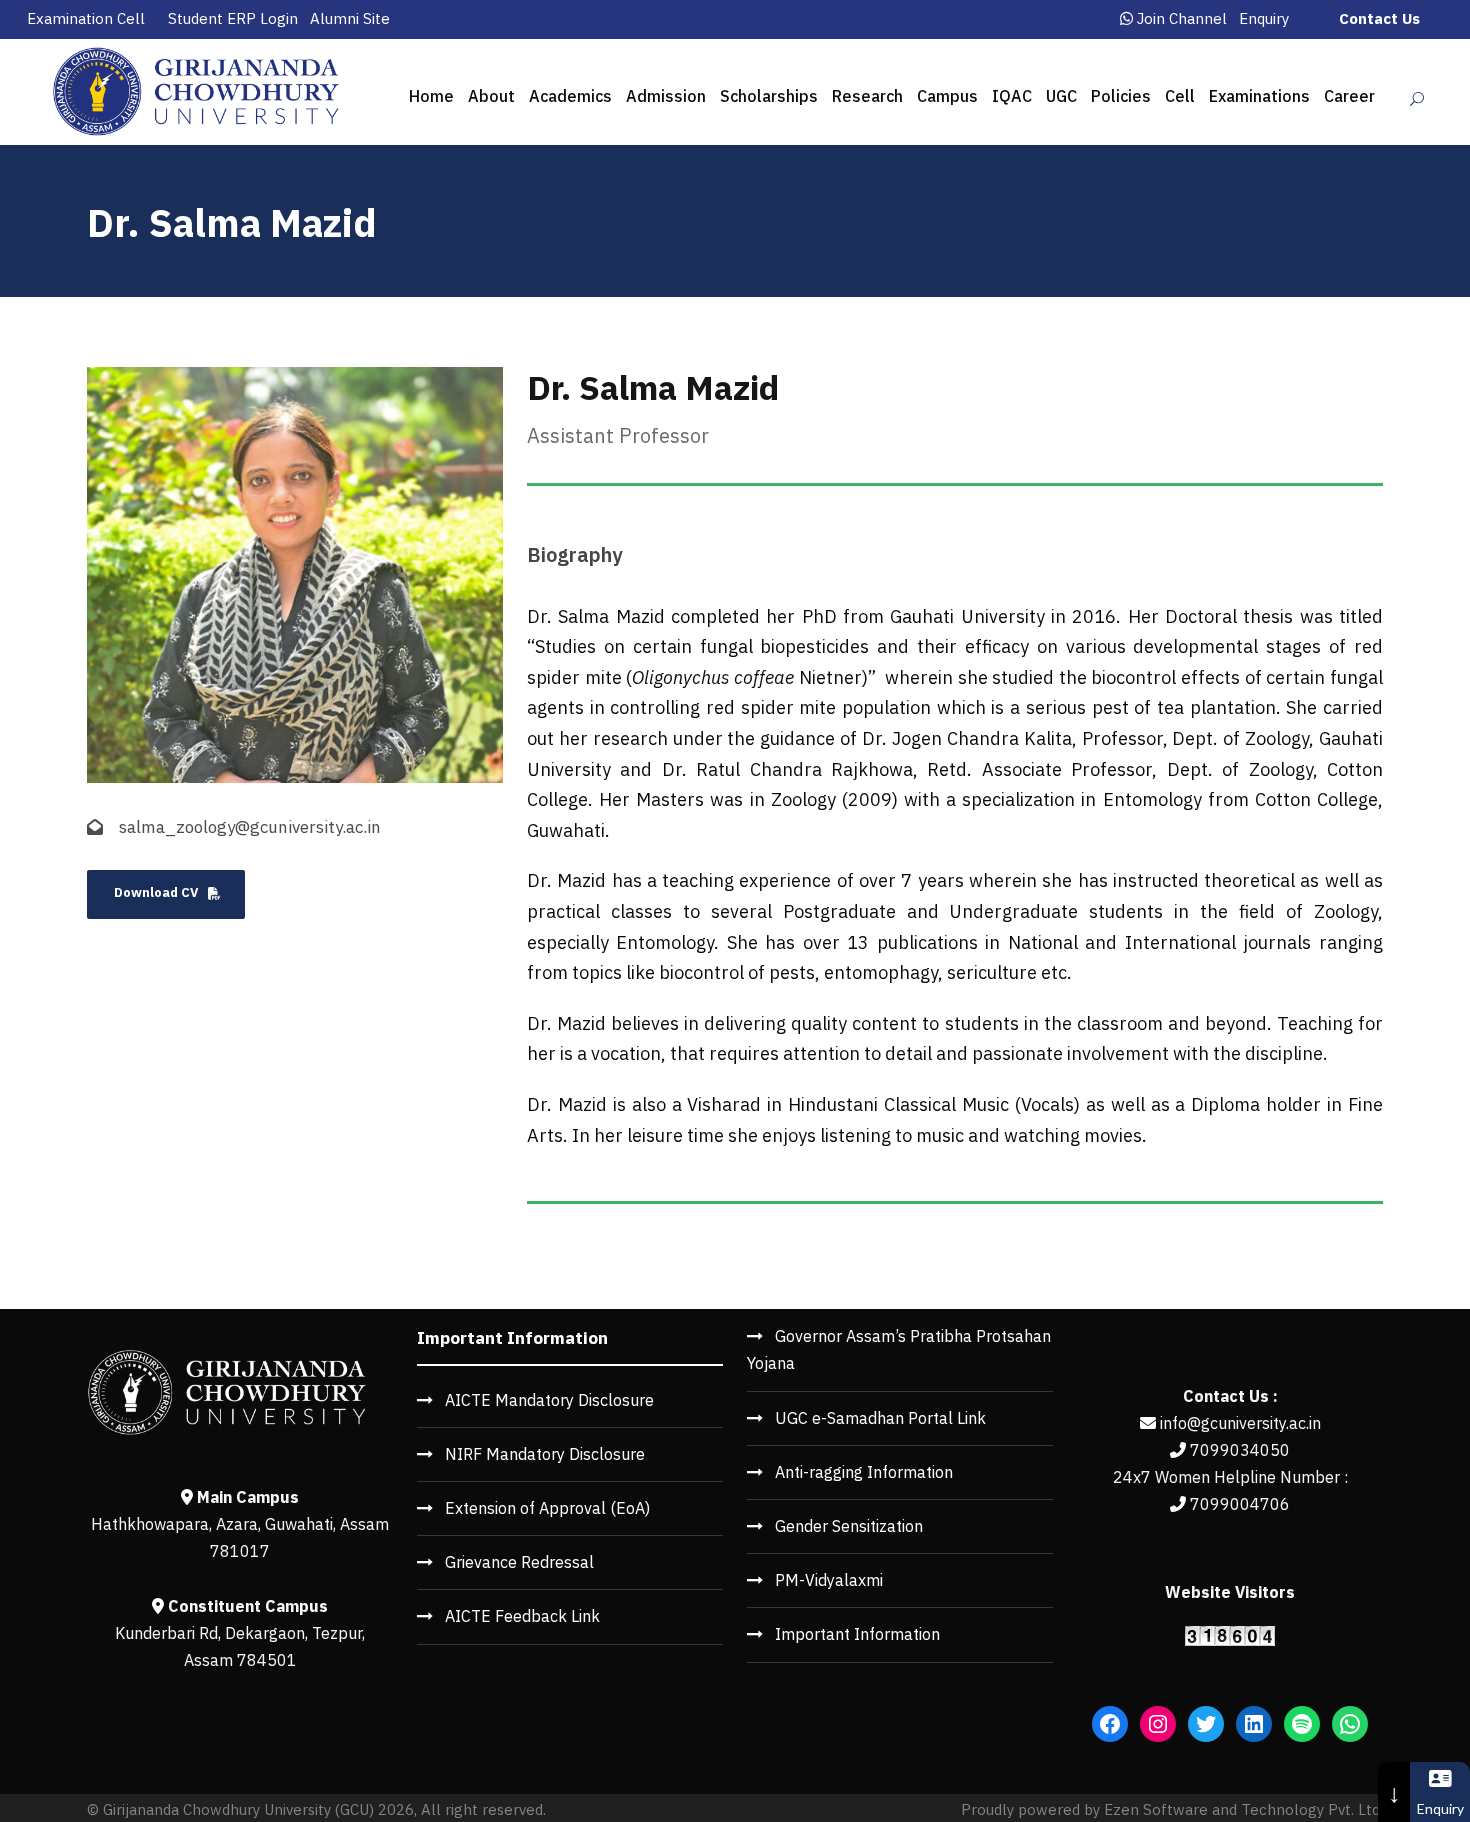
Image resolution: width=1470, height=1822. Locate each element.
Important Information (857, 1634)
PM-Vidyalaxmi (829, 1580)
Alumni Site (350, 18)
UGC (1061, 96)
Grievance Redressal (519, 1562)
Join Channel (1182, 18)
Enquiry (1264, 18)
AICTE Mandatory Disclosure (549, 1400)
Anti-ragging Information (864, 1472)
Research (867, 96)
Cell (1180, 96)
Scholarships (769, 96)
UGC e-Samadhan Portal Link (880, 1418)
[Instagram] (1158, 1724)
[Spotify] (1302, 1724)
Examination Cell (86, 18)
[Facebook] (1110, 1724)
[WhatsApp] (1350, 1724)
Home (431, 96)
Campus (947, 96)
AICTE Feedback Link (522, 1616)
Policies (1121, 96)
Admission (666, 96)
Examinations (1259, 96)
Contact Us (1379, 18)
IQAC (1012, 96)
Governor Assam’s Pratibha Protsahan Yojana (899, 1349)
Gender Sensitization (849, 1526)
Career (1349, 96)
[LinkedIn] (1254, 1724)
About (491, 96)
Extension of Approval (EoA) (547, 1508)
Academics (570, 96)
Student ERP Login (233, 18)
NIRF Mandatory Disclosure (545, 1454)
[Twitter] (1206, 1724)
